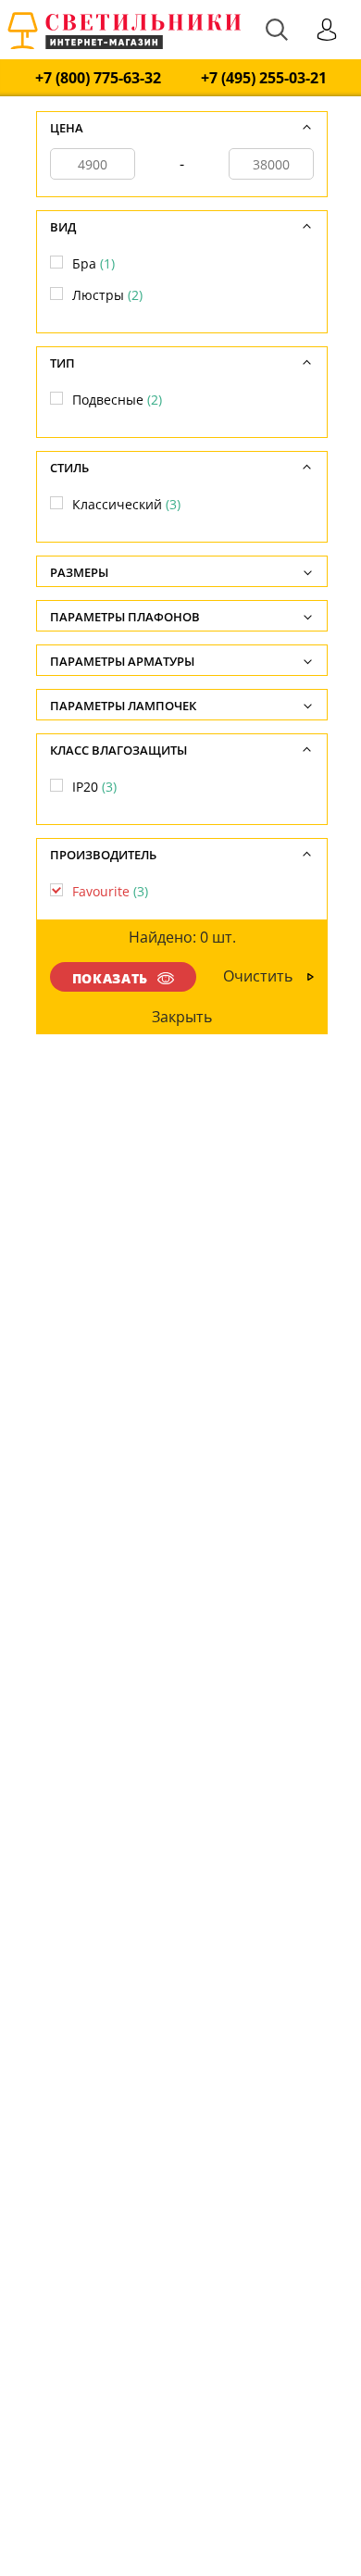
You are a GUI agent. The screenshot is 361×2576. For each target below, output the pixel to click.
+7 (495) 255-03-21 (264, 78)
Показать (110, 978)
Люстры (107, 295)
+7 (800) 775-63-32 (98, 78)
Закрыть (183, 1017)
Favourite (110, 891)
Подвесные (117, 400)
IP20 (94, 787)
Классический (126, 504)
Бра (93, 263)
